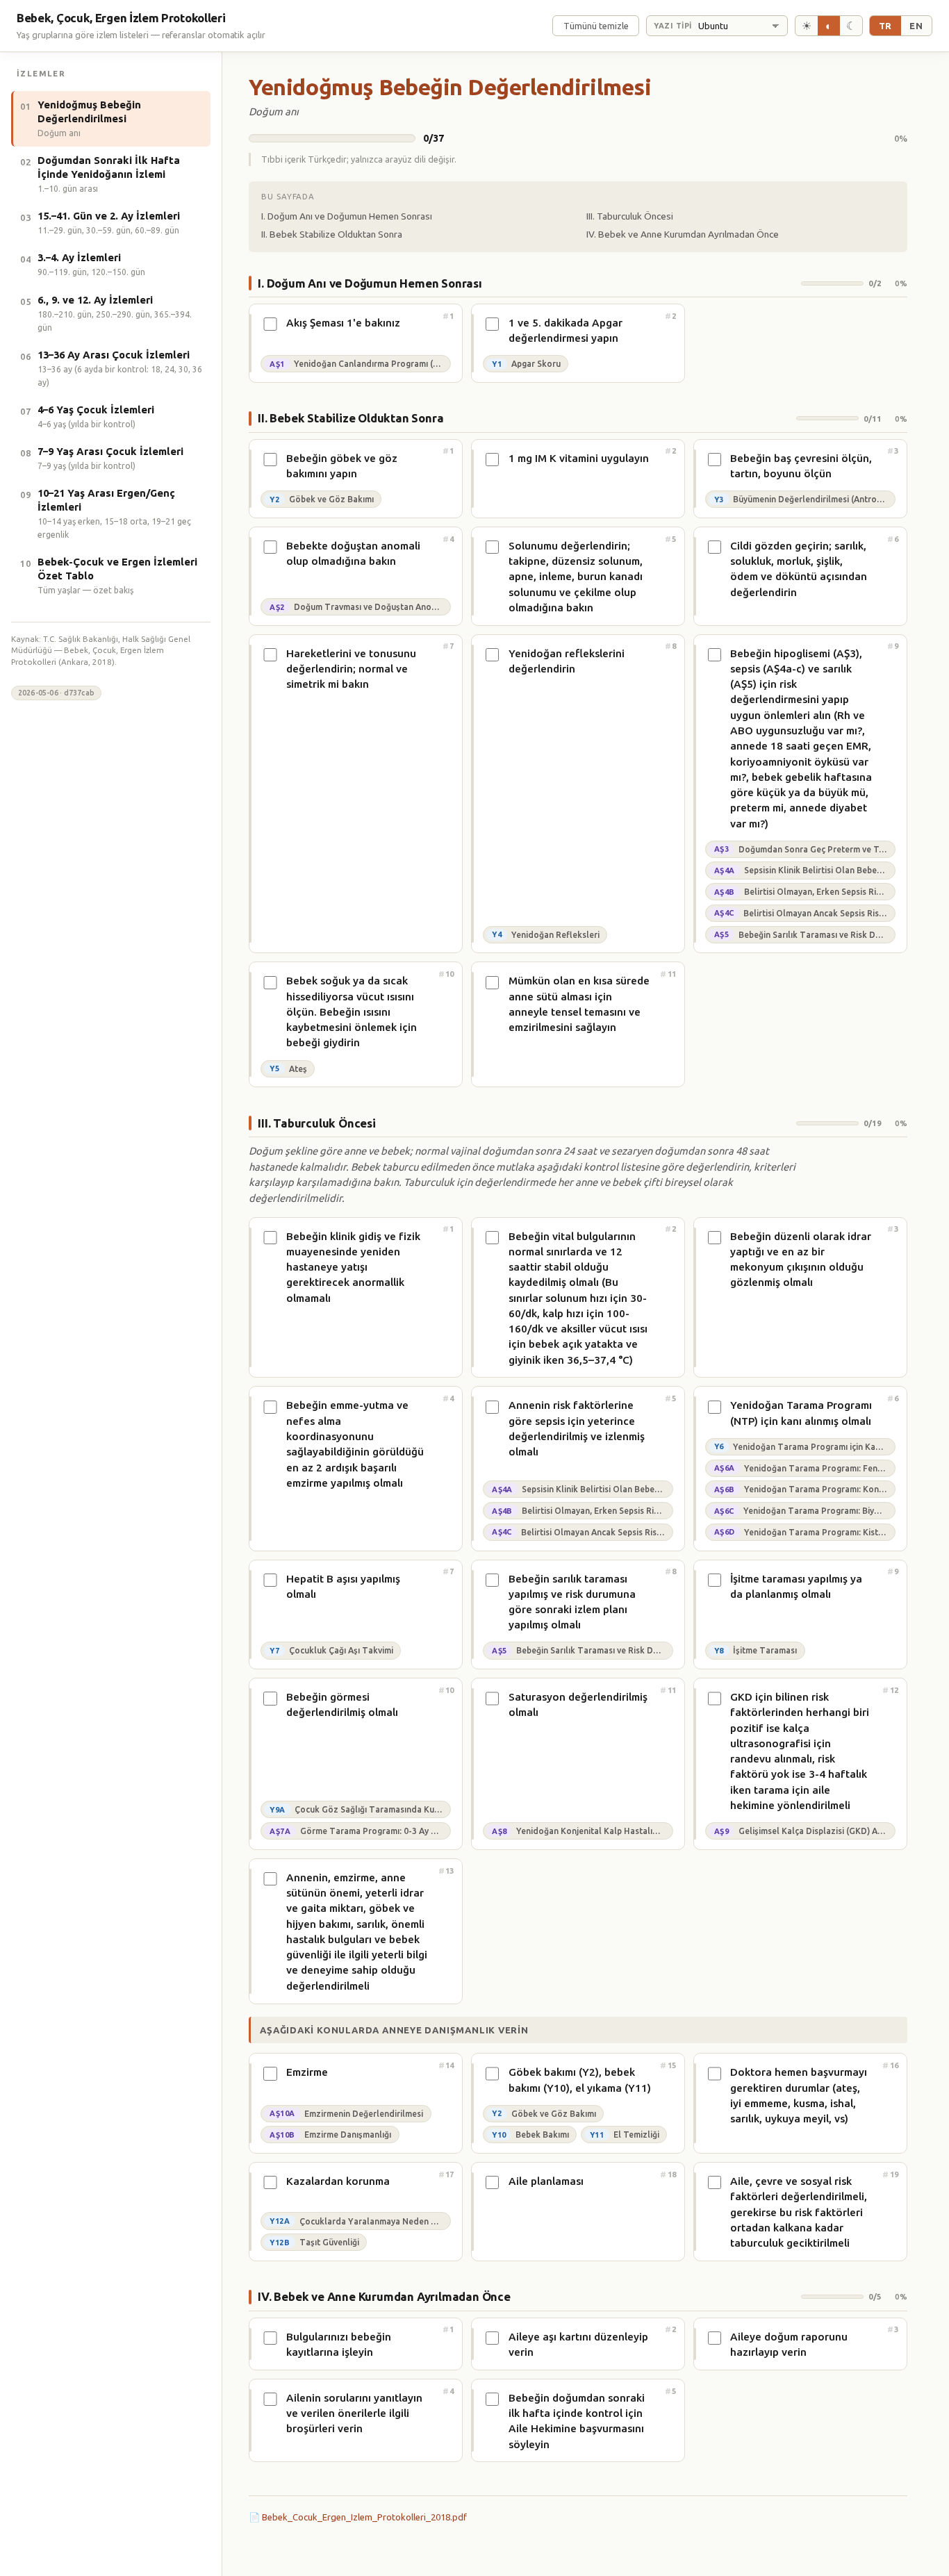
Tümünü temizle (596, 26)
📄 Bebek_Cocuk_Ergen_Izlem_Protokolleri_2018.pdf (358, 2517)
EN (916, 26)
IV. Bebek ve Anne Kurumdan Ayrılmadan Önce (683, 234)
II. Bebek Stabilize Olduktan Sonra (332, 234)
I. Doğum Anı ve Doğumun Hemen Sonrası (347, 216)
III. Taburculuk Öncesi (630, 216)
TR (885, 26)
